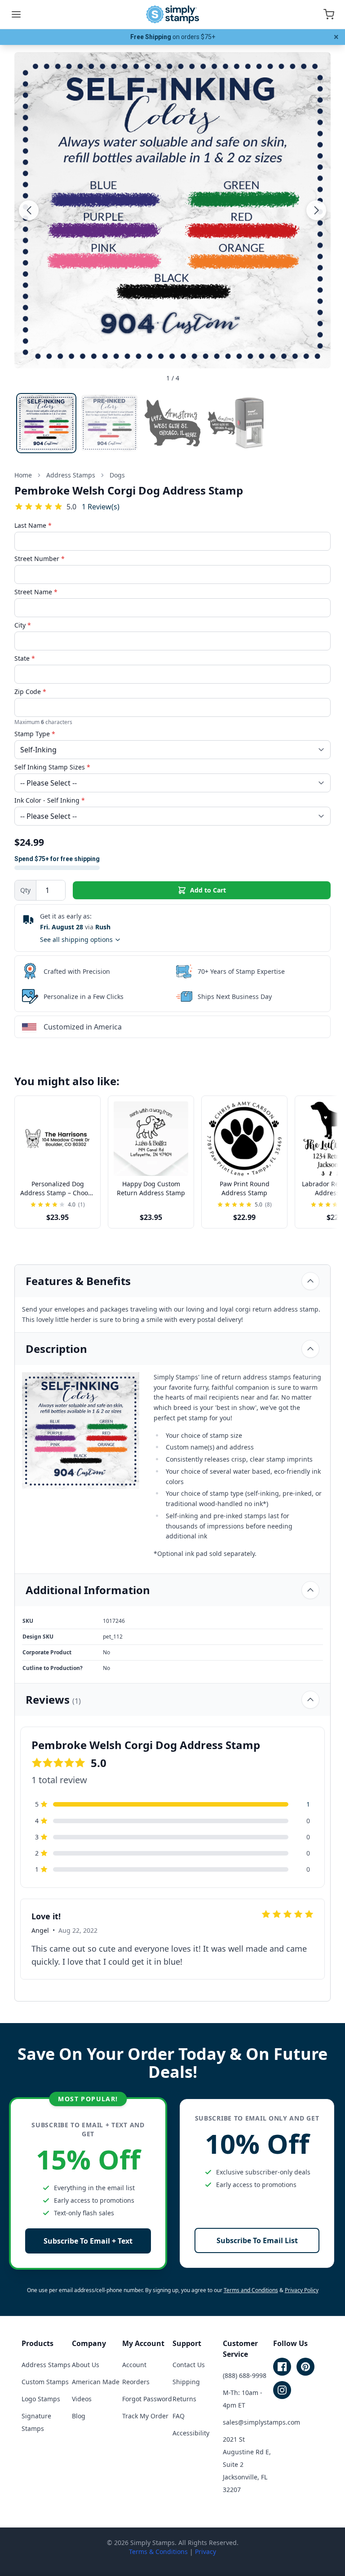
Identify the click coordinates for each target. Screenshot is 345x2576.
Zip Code (30, 691)
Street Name (36, 592)
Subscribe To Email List (257, 2240)
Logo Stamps (41, 2399)
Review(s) (101, 506)
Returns (184, 2399)
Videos (82, 2399)
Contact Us (189, 2365)
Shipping (186, 2382)
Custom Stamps (45, 2382)
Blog (79, 2416)
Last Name (33, 525)
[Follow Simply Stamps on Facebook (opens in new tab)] (282, 2367)
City (23, 625)
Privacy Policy (302, 2290)
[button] (29, 210)
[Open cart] (329, 14)
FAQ (179, 2416)
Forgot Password (147, 2399)
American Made (96, 2382)
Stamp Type (35, 734)
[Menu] (16, 14)
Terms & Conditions (158, 2552)
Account (134, 2365)
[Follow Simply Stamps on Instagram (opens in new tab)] (282, 2390)
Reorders (136, 2382)
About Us (86, 2365)
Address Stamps (46, 2365)
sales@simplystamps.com (261, 2422)
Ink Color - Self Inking (50, 800)
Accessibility (191, 2433)
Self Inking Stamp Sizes (52, 767)
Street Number (40, 559)
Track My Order (145, 2416)
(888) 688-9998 (245, 2375)
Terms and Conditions (251, 2290)
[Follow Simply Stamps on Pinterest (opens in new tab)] (305, 2367)
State (25, 658)
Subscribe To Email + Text (88, 2241)
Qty (25, 890)
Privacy (206, 2552)
